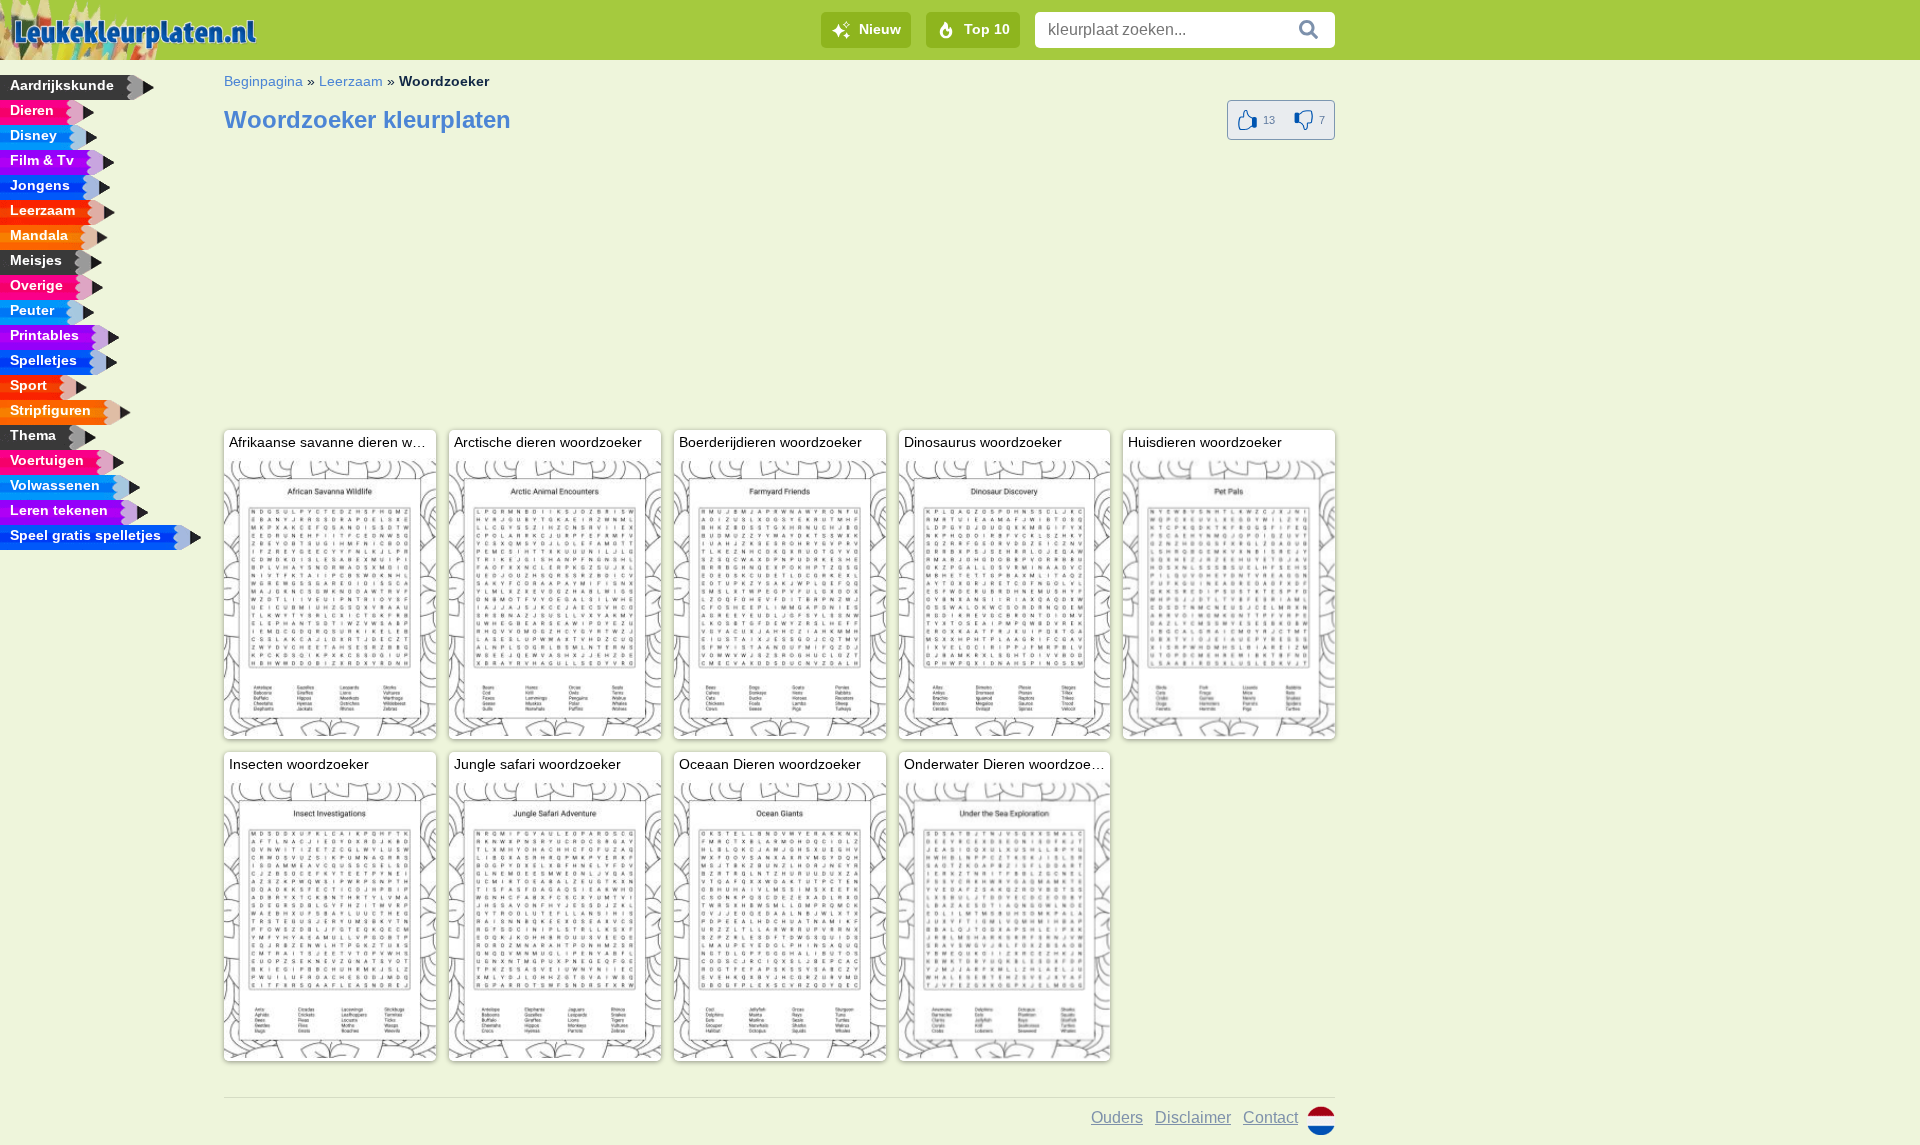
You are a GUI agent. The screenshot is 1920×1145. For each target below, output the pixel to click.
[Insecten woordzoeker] (330, 920)
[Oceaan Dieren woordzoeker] (780, 920)
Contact (1270, 1117)
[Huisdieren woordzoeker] (1229, 598)
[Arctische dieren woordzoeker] (555, 598)
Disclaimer (1193, 1117)
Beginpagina (263, 81)
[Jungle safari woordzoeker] (555, 920)
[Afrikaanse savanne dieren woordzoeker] (330, 598)
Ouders (1117, 1117)
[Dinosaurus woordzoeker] (1005, 598)
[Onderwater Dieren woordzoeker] (1005, 920)
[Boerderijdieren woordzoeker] (780, 598)
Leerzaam (351, 81)
